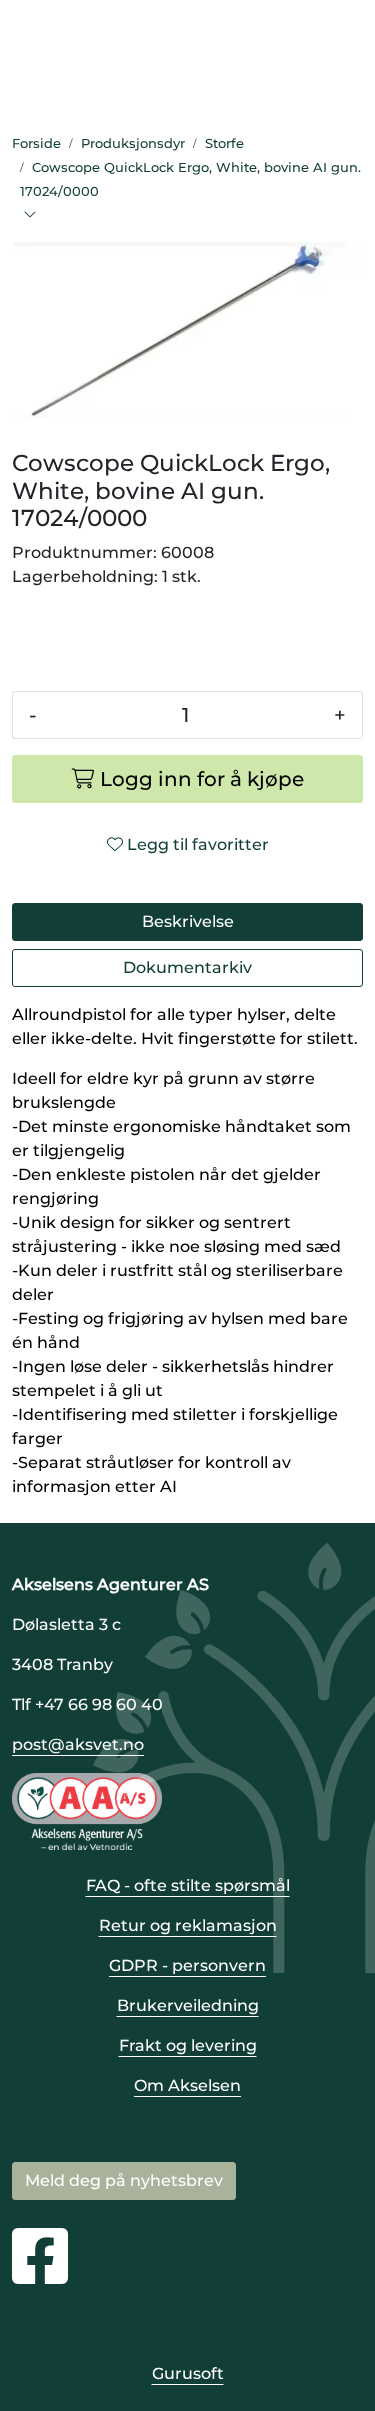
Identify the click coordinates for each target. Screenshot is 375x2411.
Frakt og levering (188, 2045)
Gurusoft (188, 2373)
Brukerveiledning (188, 2005)
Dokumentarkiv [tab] (187, 967)
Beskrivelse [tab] (188, 921)
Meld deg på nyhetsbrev (124, 2180)
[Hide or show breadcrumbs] (30, 216)
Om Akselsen (187, 2085)
